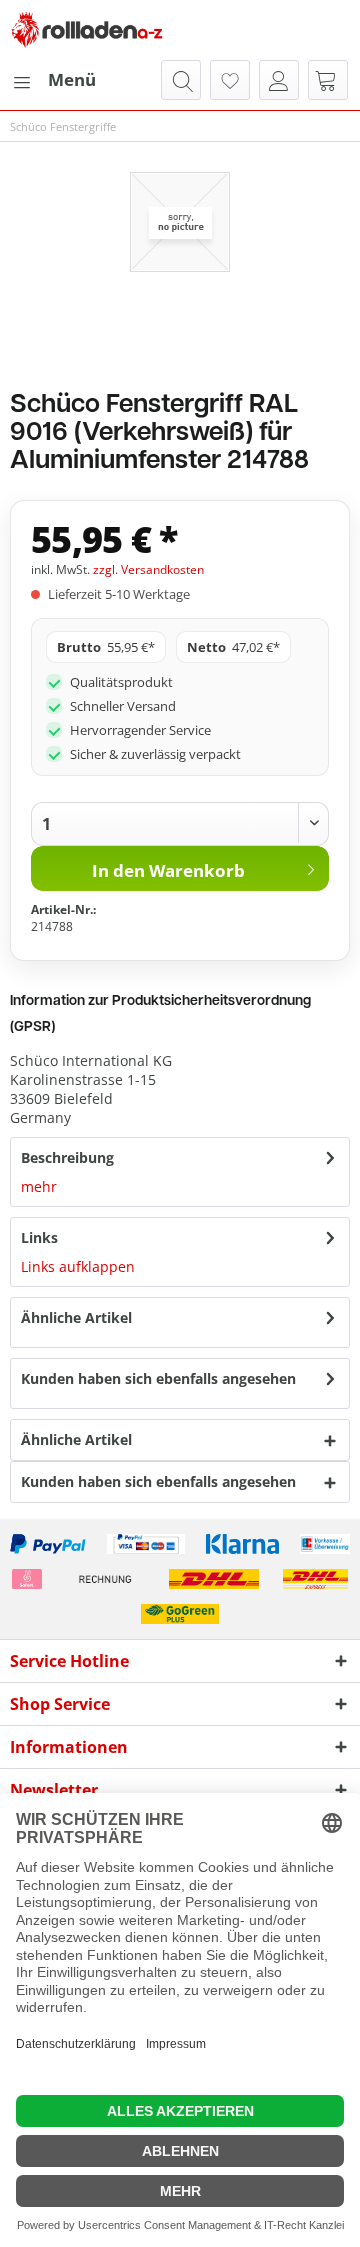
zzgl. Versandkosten (148, 569)
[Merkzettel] (230, 80)
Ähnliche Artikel (76, 1317)
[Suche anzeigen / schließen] (181, 80)
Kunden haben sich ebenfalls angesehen (158, 1378)
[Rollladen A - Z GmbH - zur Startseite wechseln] (87, 30)
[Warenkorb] (328, 80)
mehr (39, 1186)
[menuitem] (53, 80)
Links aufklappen (78, 1266)
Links (39, 1237)
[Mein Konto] (279, 80)
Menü (72, 79)
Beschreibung (67, 1157)
